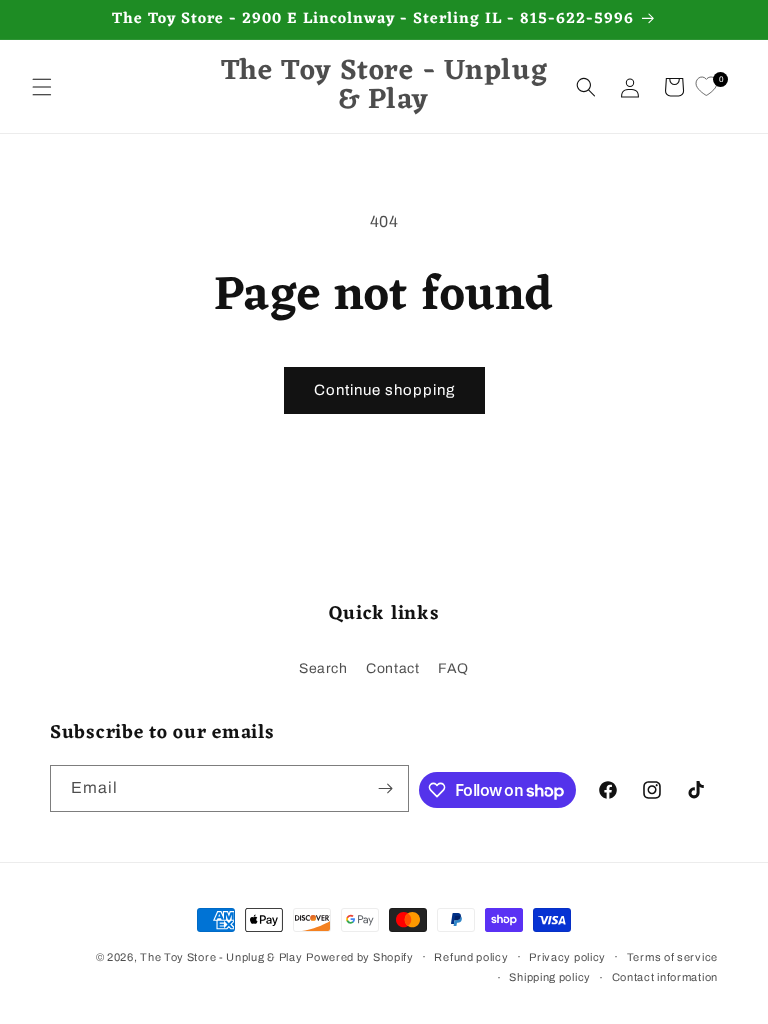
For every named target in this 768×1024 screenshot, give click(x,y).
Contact (392, 668)
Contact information (665, 977)
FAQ (453, 668)
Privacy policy (567, 957)
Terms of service (672, 957)
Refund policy (471, 957)
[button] (42, 87)
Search (323, 668)
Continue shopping (384, 390)
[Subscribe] (386, 788)
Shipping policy (550, 977)
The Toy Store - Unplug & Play (221, 957)
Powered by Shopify (360, 957)
